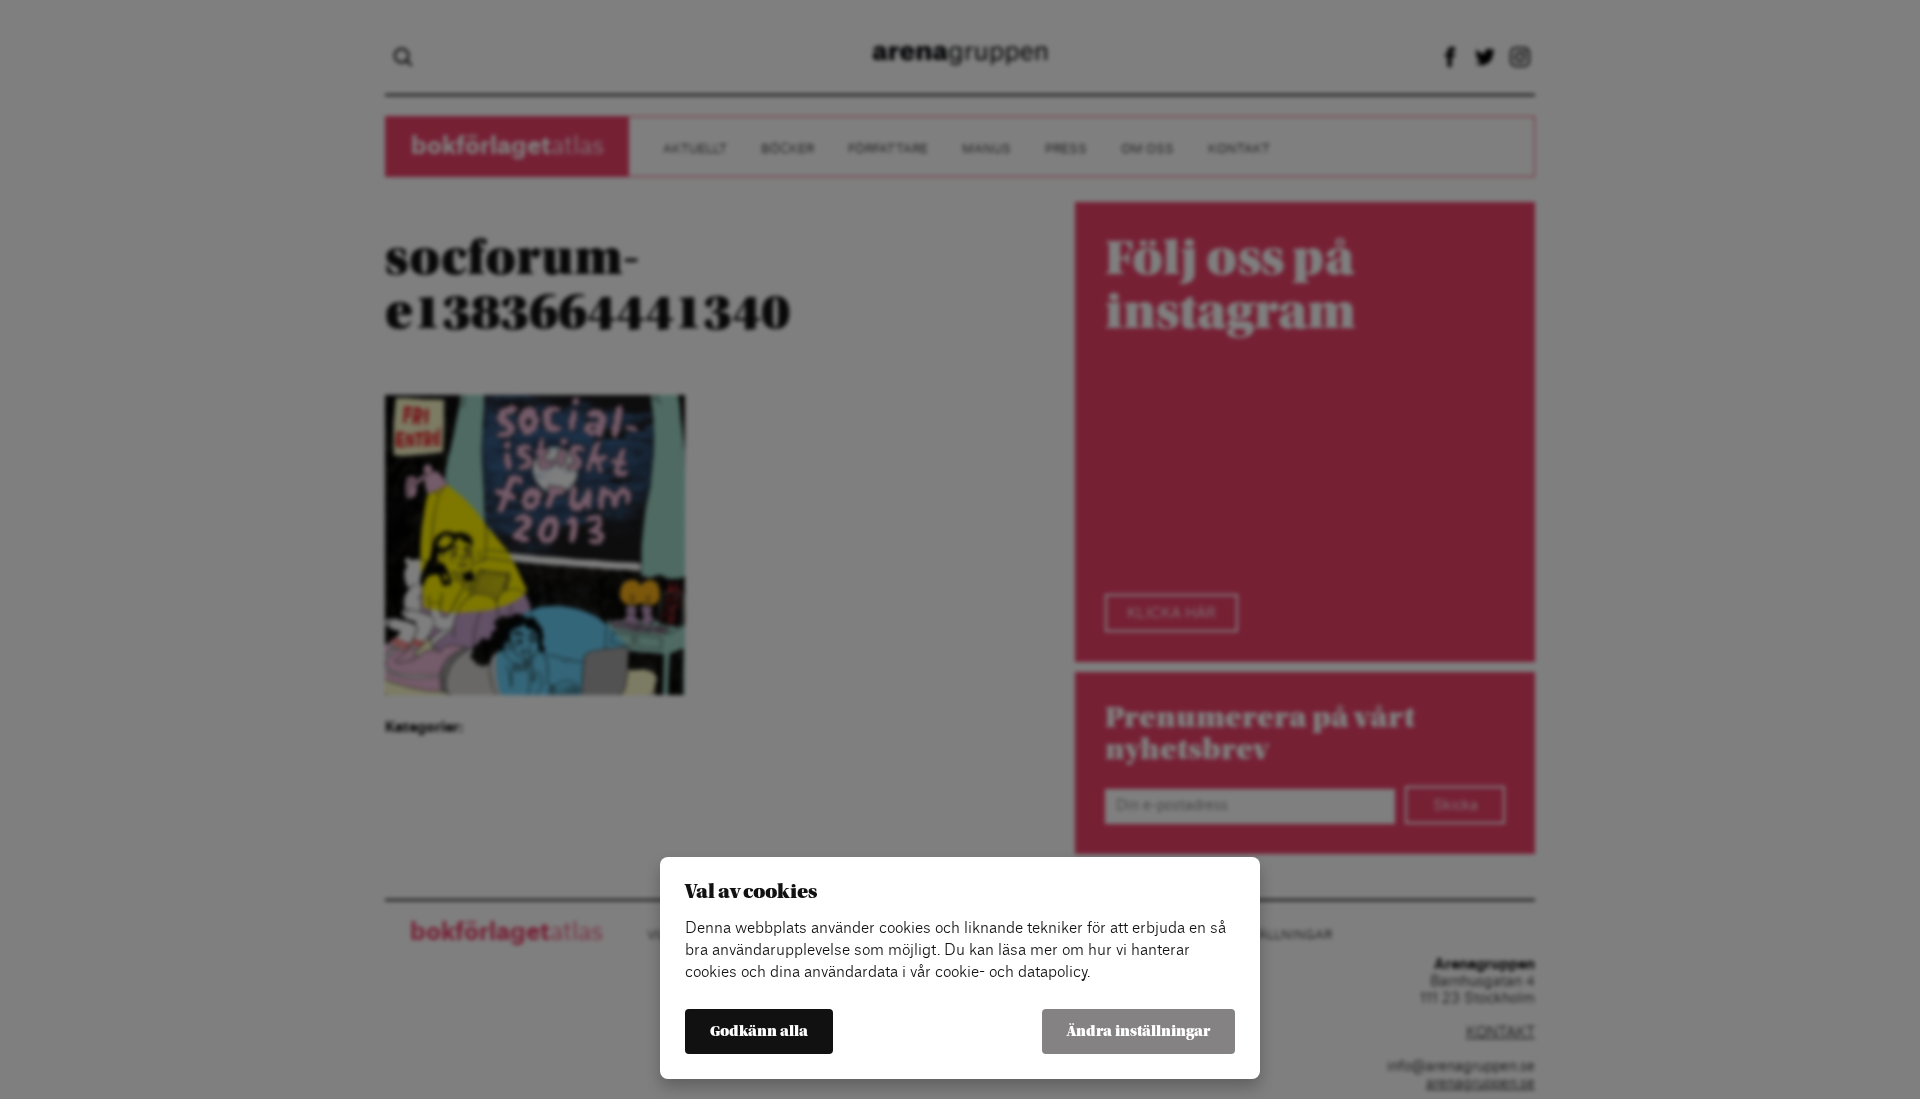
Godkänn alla (759, 1031)
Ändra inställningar (1138, 1031)
